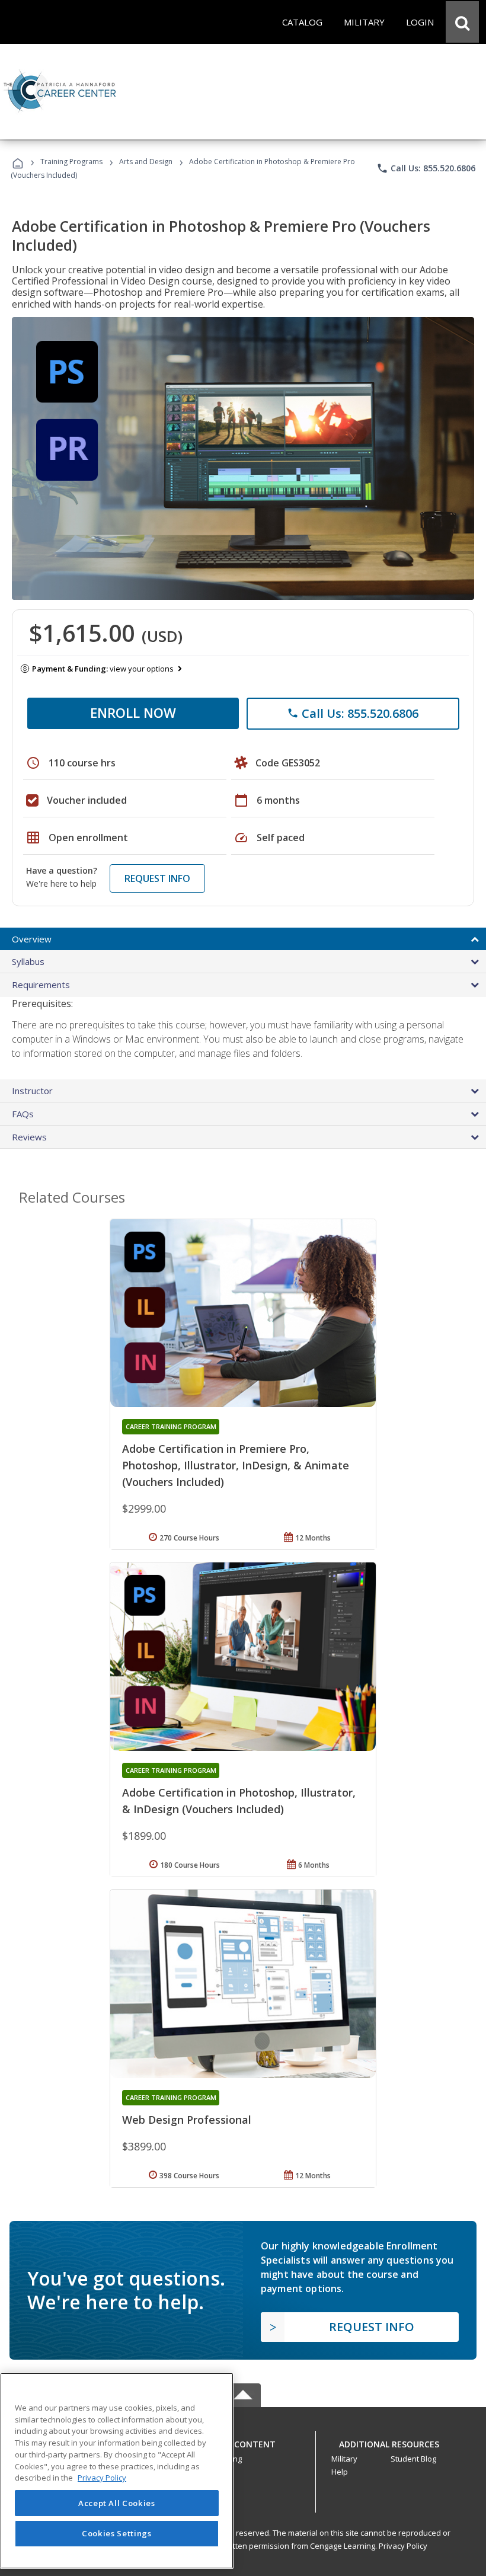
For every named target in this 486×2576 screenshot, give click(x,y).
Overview (32, 939)
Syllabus (28, 961)
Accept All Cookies (117, 2503)
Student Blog (413, 2459)
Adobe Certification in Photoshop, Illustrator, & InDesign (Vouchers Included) (239, 1801)
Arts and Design (146, 162)
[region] (117, 2471)
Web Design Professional (187, 2120)
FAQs (23, 1114)
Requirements (41, 985)
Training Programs (71, 162)
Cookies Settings (117, 2533)
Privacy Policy (403, 2546)
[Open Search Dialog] (462, 22)
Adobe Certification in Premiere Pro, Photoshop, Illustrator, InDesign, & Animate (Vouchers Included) (236, 1465)
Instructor (32, 1091)
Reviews (29, 1137)
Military (344, 2459)
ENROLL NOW (133, 712)
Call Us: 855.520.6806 (426, 168)
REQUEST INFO (157, 878)
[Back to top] (243, 2441)
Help (340, 2472)
